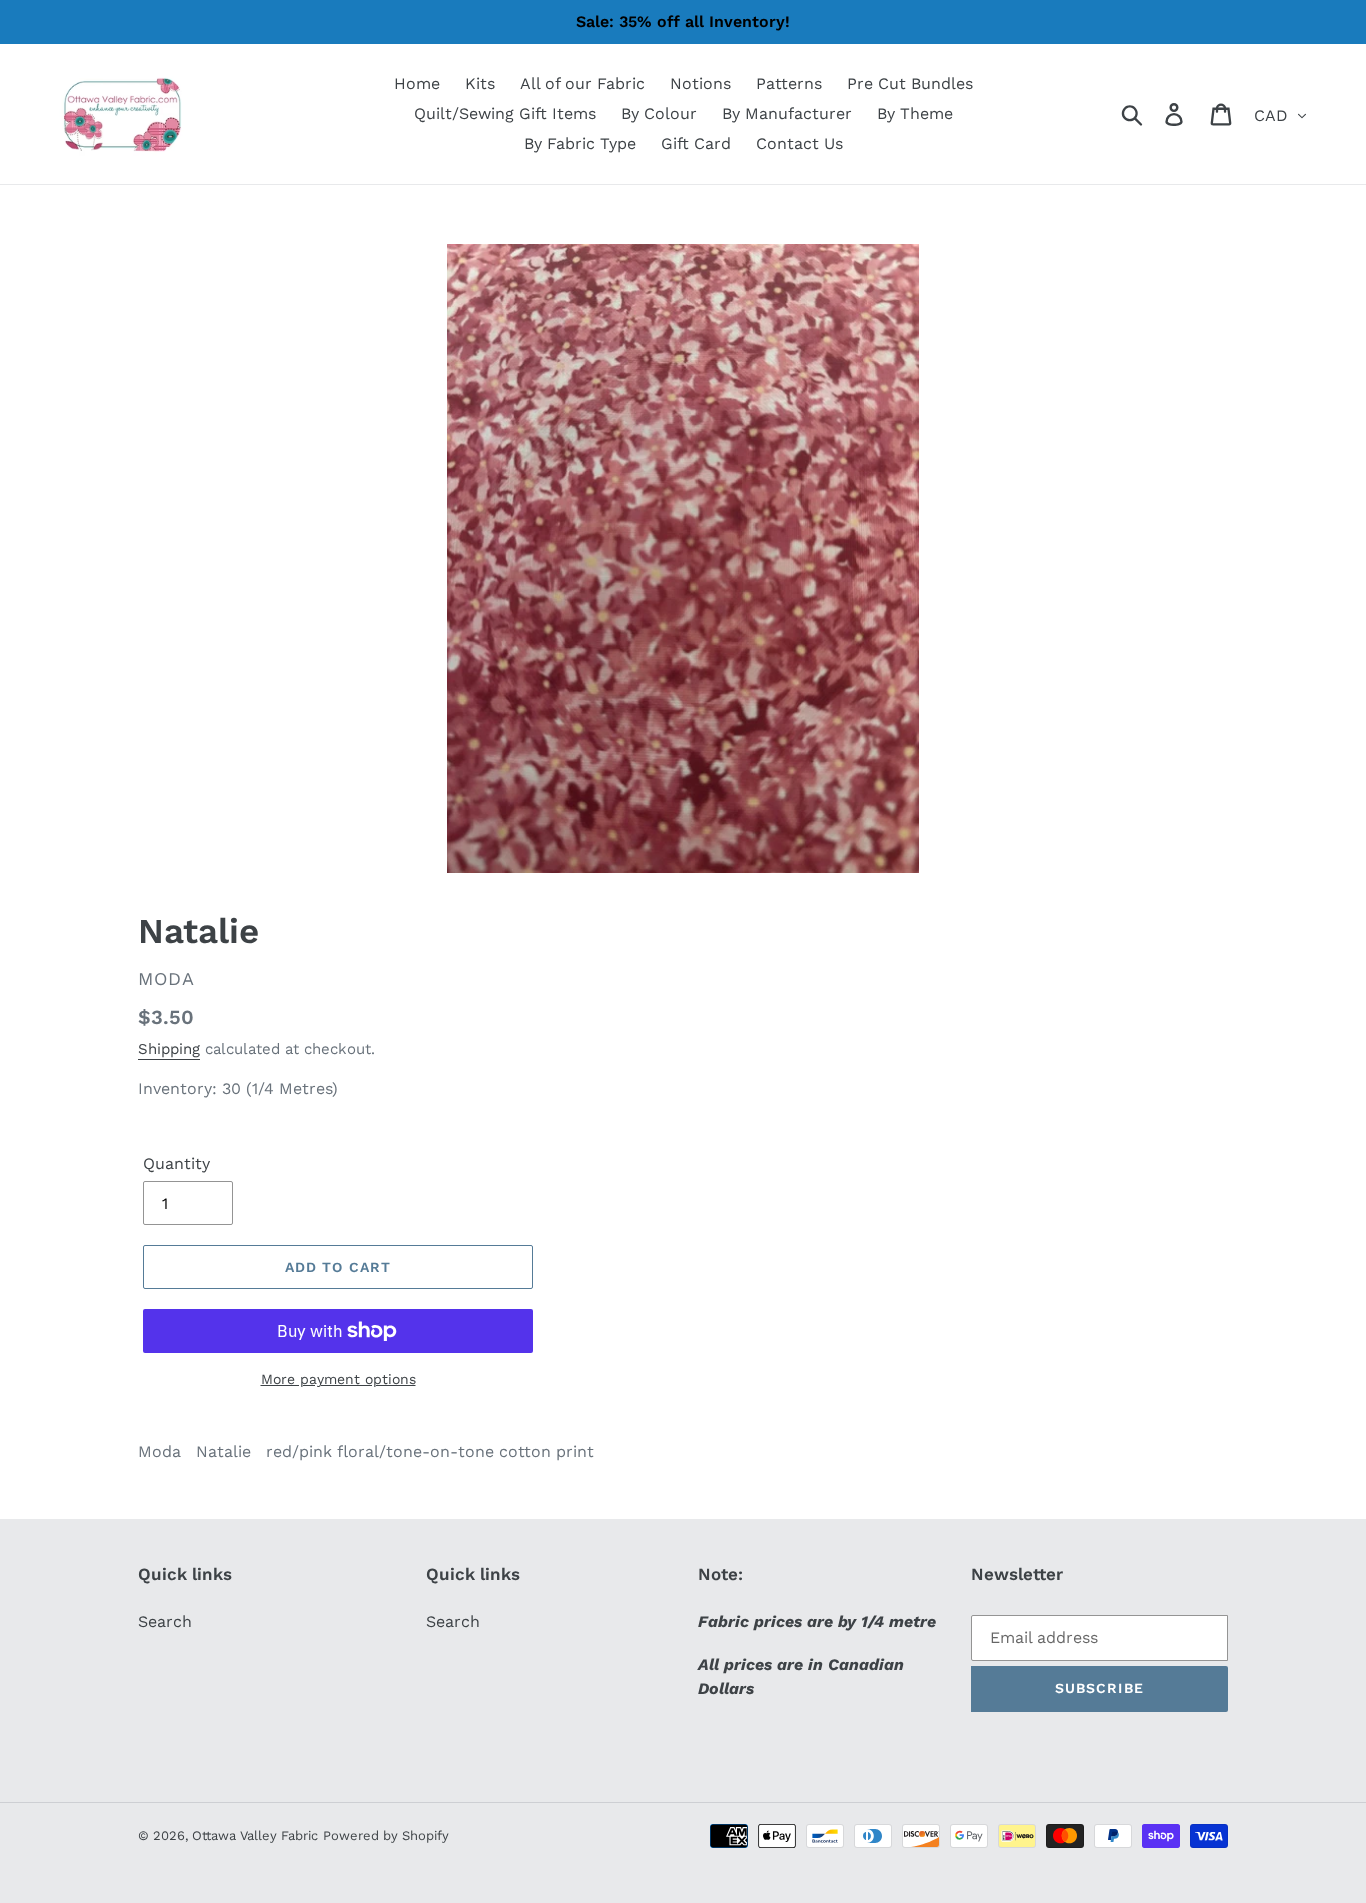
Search (165, 1621)
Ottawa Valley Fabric (255, 1835)
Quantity (176, 1163)
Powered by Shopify (386, 1835)
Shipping (169, 1049)
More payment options (338, 1379)
